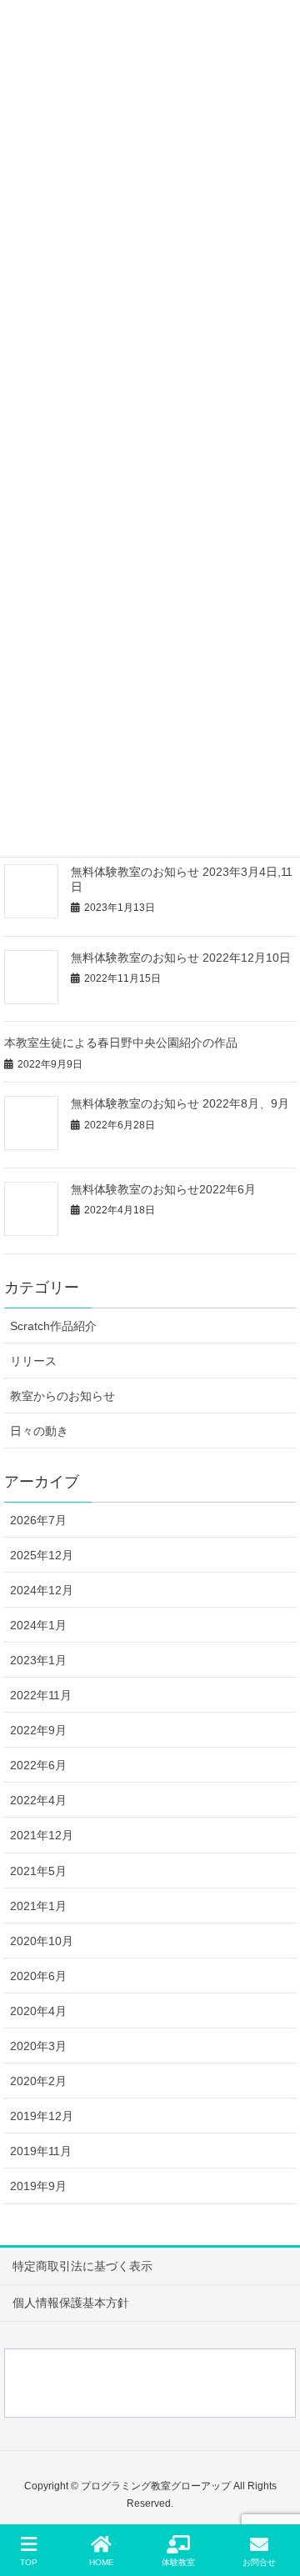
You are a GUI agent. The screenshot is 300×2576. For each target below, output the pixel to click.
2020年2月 (38, 2081)
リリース (33, 1361)
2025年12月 (42, 1555)
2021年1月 (38, 1906)
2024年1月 (38, 1625)
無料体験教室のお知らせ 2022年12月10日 (181, 958)
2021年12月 (42, 1835)
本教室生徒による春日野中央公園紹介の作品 (121, 1043)
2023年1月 (38, 1660)
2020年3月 (38, 2046)
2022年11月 (41, 1695)
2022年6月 (38, 1765)
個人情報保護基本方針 (71, 2303)
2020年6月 (38, 1976)
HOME (102, 2562)
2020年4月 (38, 2011)
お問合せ (259, 2562)
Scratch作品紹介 (53, 1326)
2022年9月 (38, 1730)
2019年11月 (41, 2151)
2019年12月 (42, 2116)
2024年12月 (42, 1590)
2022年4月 (38, 1800)
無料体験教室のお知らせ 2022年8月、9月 (180, 1103)
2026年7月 (38, 1520)
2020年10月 (42, 1941)
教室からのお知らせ (62, 1396)
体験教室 (178, 2562)
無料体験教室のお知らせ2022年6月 (163, 1189)
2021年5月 (38, 1871)
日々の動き (39, 1431)
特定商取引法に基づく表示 (82, 2266)
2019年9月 (38, 2186)
